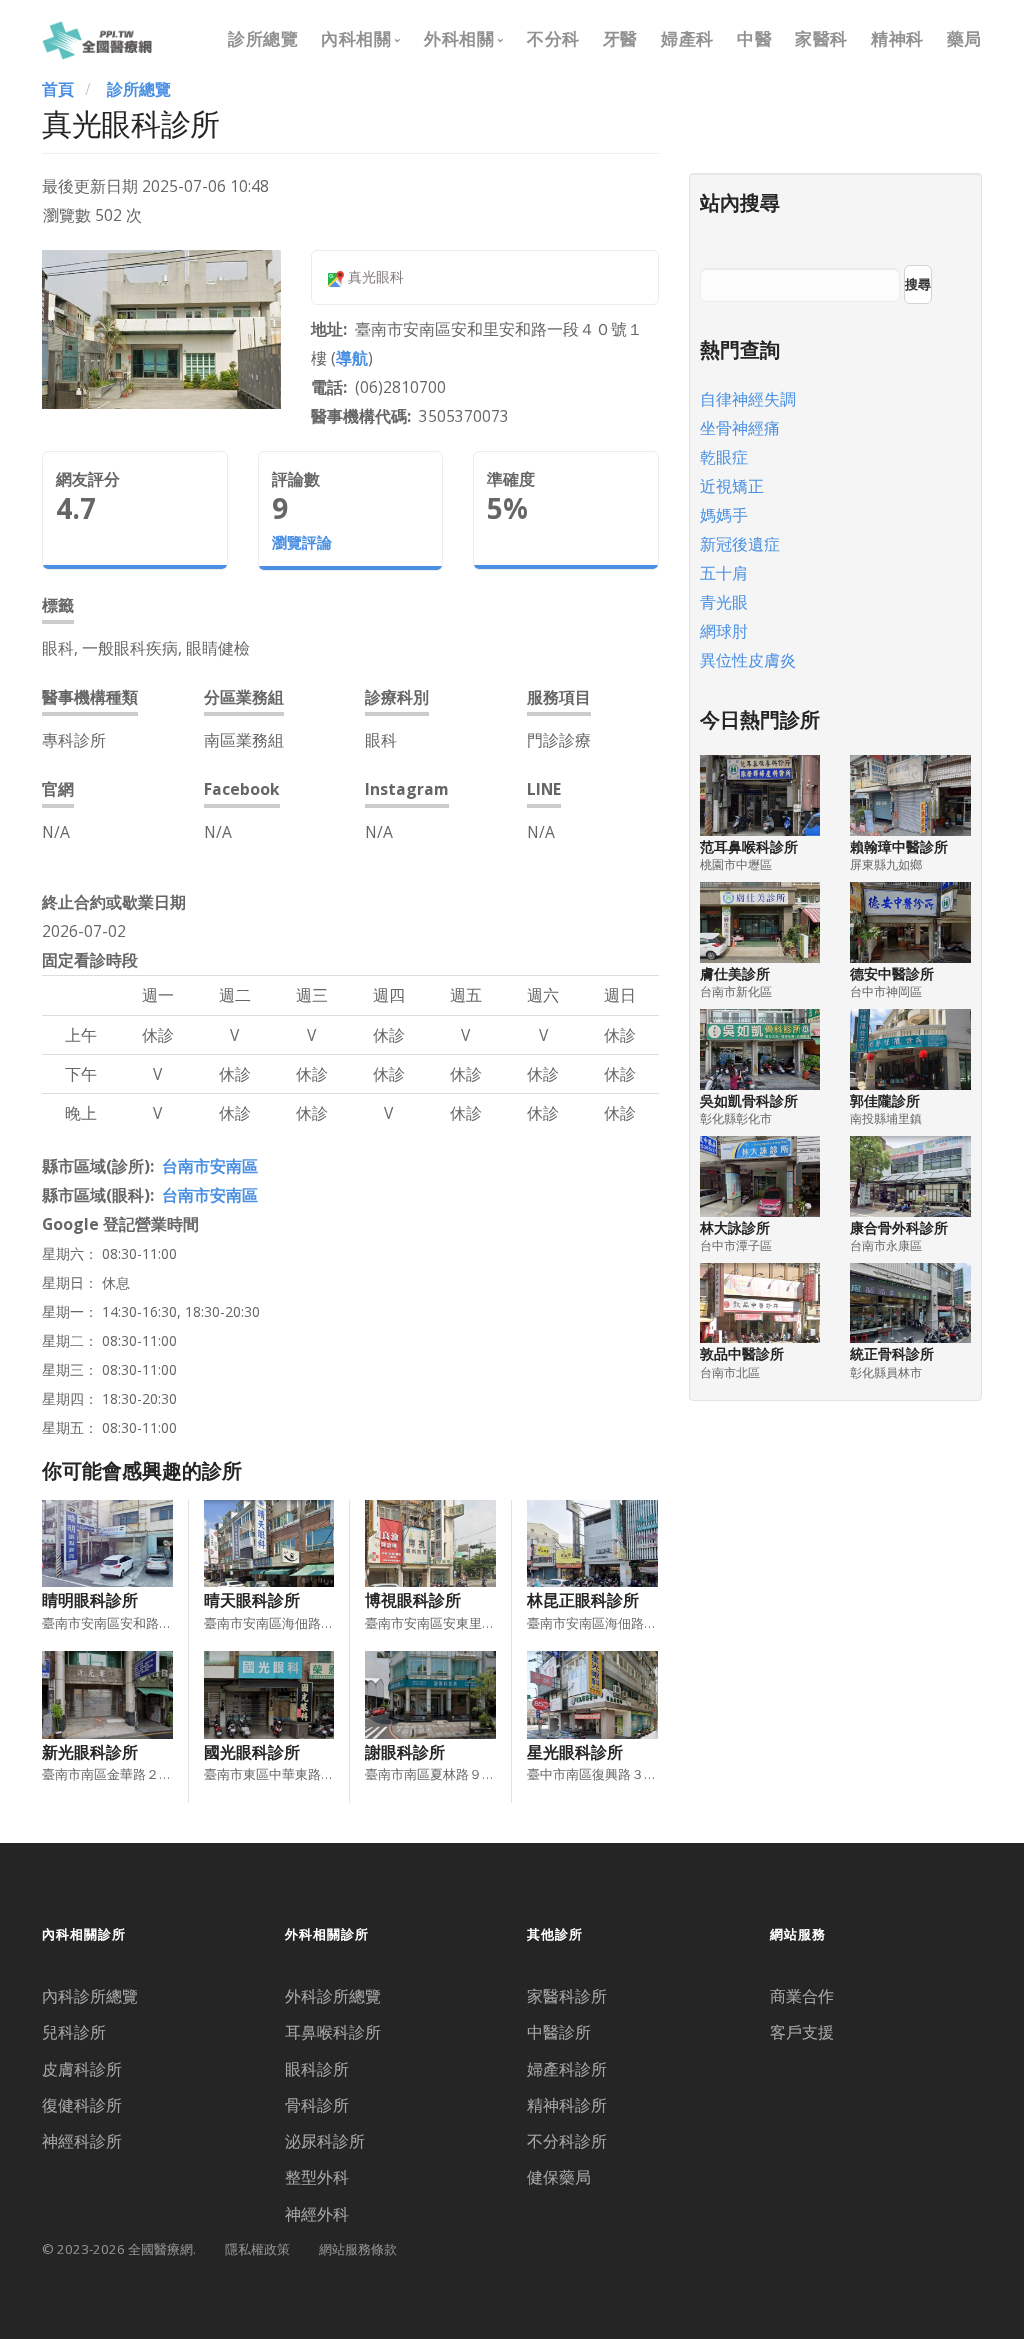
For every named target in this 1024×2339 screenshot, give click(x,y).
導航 (352, 358)
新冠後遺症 (740, 544)
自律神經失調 (748, 399)
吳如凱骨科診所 (749, 1100)
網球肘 (724, 631)
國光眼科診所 (252, 1752)
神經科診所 (82, 2141)
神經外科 (317, 2214)
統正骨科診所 (892, 1353)
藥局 (964, 38)
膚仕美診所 (735, 973)
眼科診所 (317, 2069)
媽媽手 (724, 515)
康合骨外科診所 (899, 1227)
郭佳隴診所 (885, 1100)
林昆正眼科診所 (583, 1600)
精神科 (897, 38)
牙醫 (620, 38)
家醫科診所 (567, 1996)
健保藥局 (559, 2177)
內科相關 (356, 38)
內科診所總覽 (90, 1996)
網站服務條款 (358, 2249)
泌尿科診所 (325, 2141)
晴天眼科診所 (252, 1600)
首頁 (58, 89)
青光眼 (724, 602)
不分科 (553, 38)
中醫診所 (559, 2032)
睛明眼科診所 (90, 1600)
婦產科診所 (567, 2069)
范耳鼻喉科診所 (749, 846)
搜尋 (918, 284)
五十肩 (724, 573)
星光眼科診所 (575, 1752)
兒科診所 (74, 2032)
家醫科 (821, 38)
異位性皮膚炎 (748, 660)
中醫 (754, 38)
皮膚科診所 (82, 2069)
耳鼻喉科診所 (333, 2032)
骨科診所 (317, 2105)
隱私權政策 (257, 2249)
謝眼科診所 (405, 1752)
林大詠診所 (735, 1227)
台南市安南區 (210, 1166)
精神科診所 (567, 2105)
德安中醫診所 (892, 973)
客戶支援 (802, 2032)
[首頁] (97, 38)
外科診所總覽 (333, 1996)
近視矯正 (732, 486)
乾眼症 (724, 457)
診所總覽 (263, 38)
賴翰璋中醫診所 (899, 846)
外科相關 (459, 38)
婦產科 (687, 38)
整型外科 (317, 2177)
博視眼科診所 (413, 1600)
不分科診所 (567, 2141)
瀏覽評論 (302, 542)
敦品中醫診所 (742, 1353)
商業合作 (802, 1996)
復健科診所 (82, 2105)
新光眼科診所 (90, 1752)
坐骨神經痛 (740, 428)
